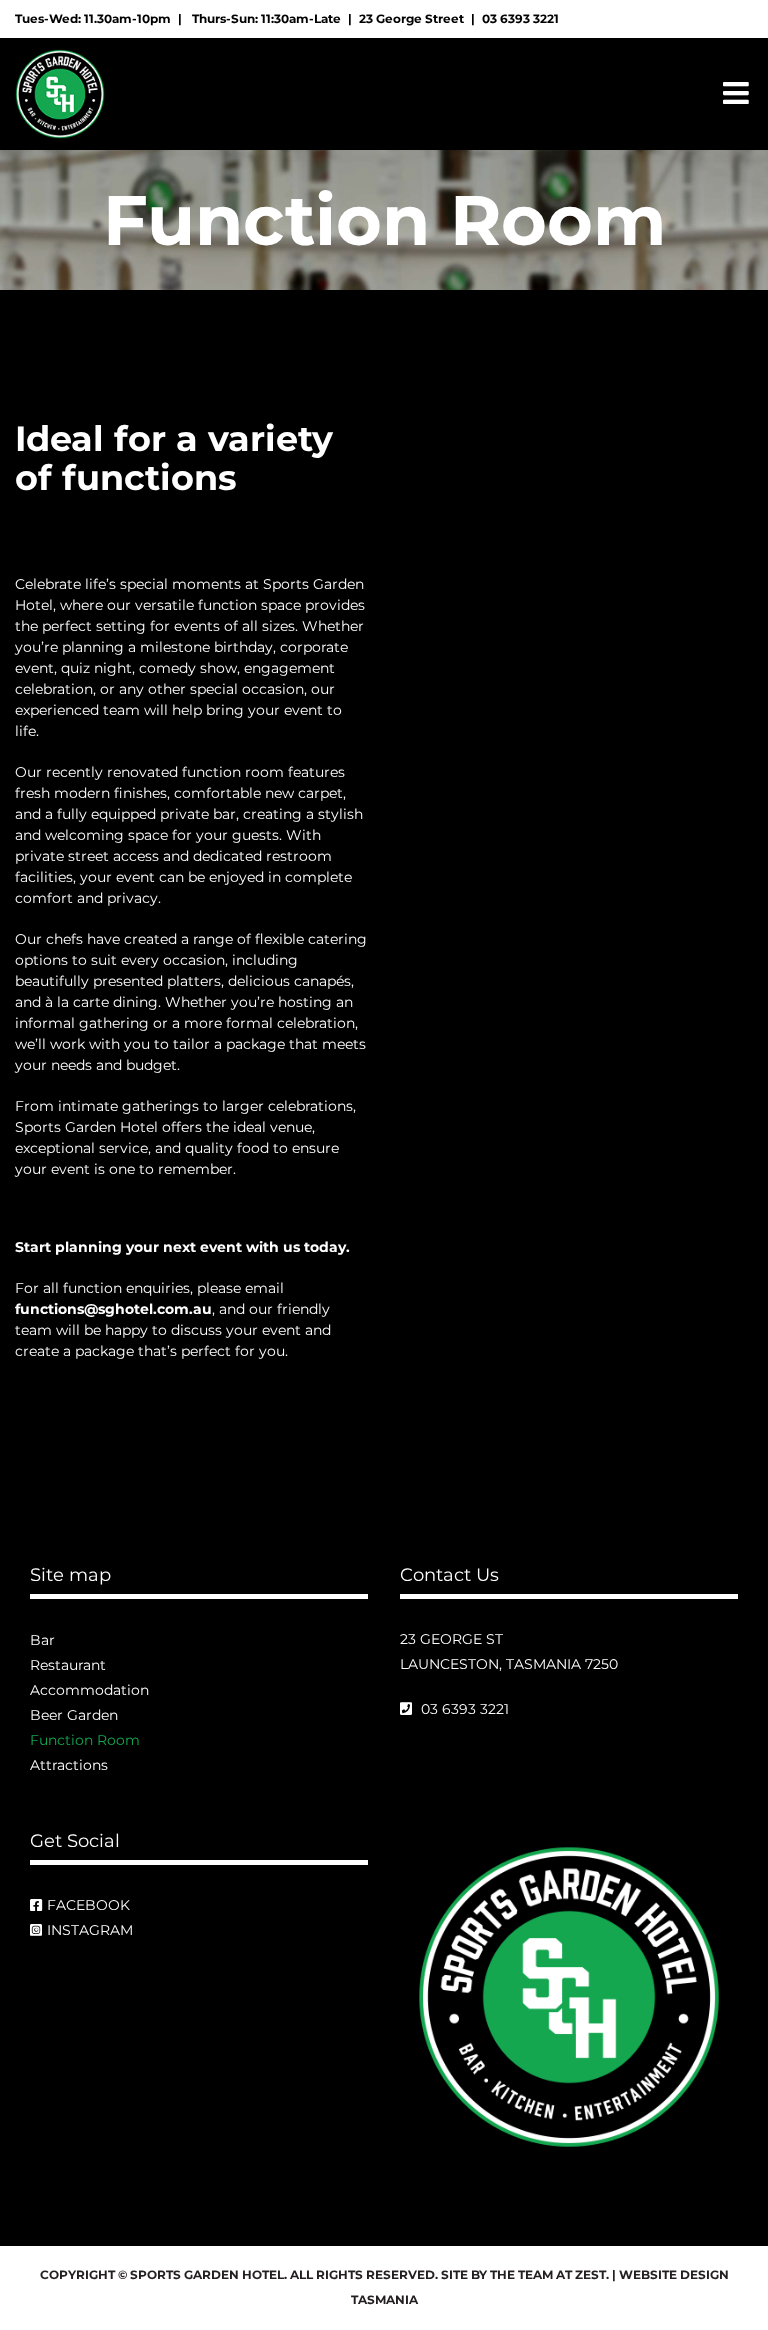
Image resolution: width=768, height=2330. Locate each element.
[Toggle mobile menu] (738, 93)
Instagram (90, 1930)
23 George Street (411, 18)
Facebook (88, 1905)
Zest (590, 2274)
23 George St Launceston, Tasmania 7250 (509, 1651)
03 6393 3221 (520, 18)
